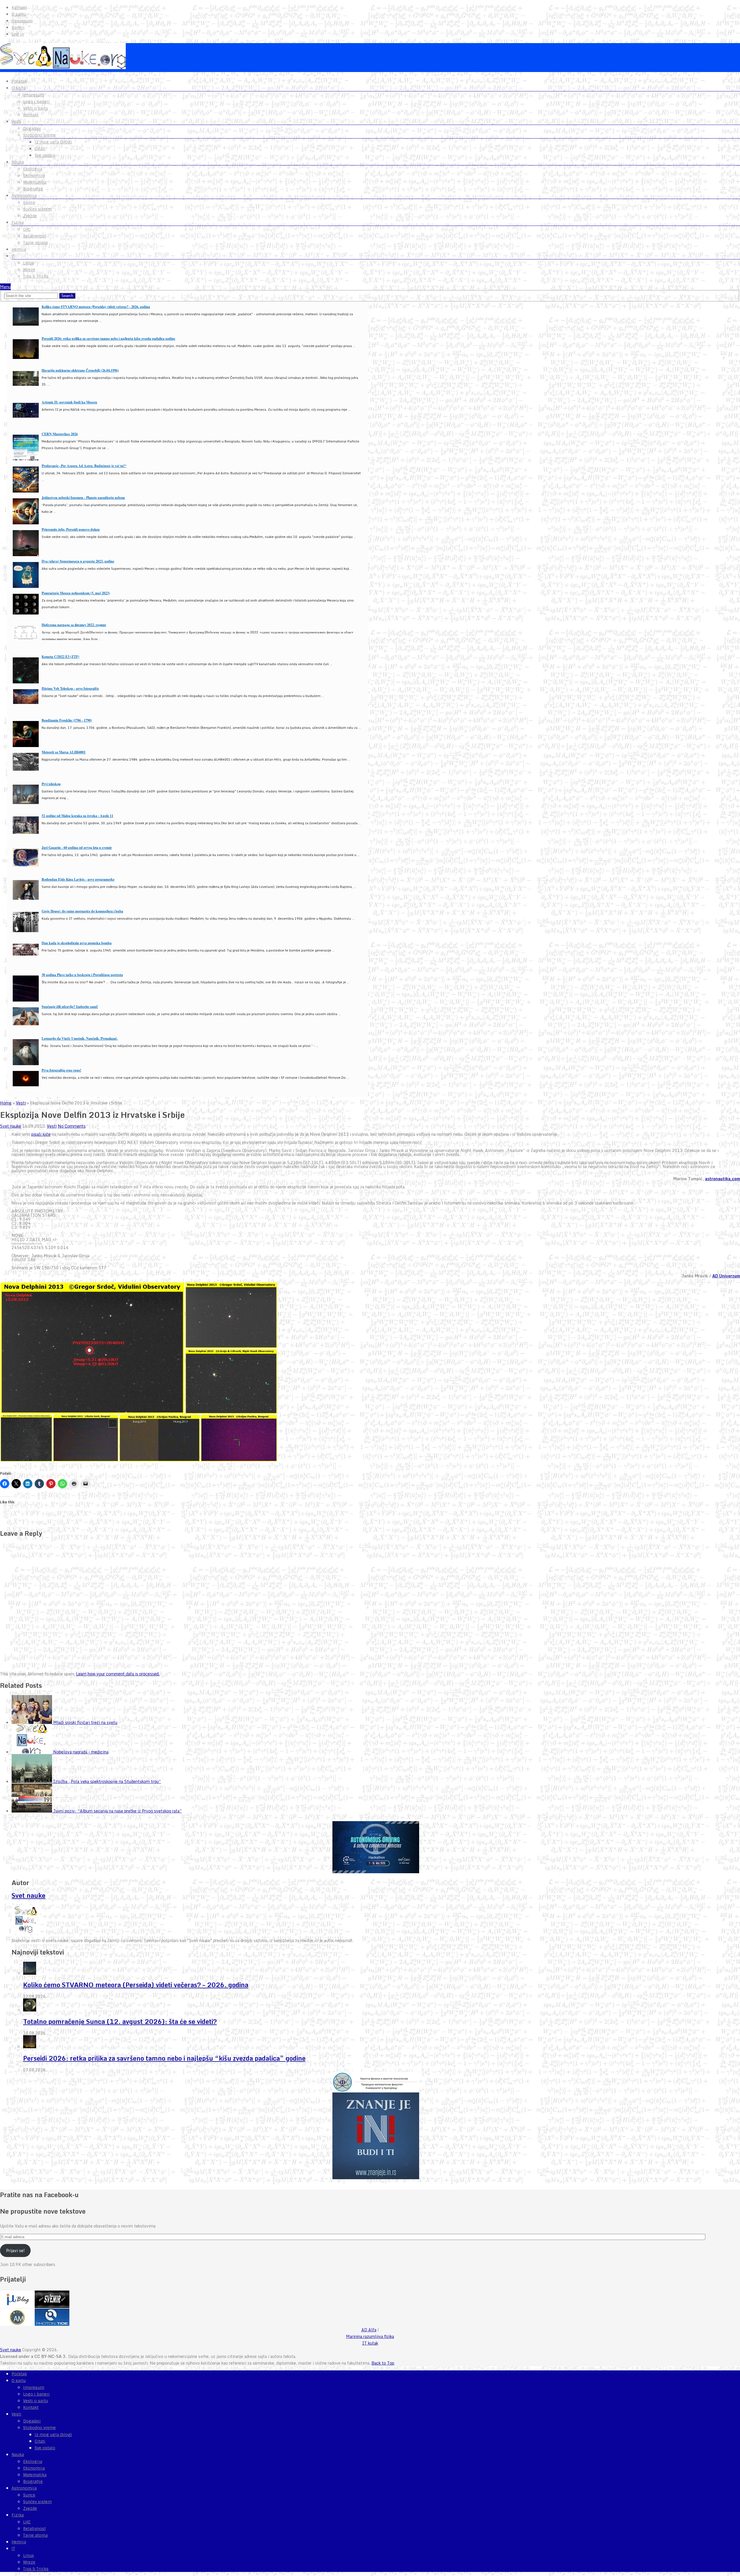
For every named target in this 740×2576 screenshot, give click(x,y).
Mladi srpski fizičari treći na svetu (85, 1722)
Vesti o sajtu (36, 108)
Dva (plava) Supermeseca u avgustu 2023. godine (78, 561)
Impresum (22, 21)
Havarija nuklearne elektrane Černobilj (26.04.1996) (80, 370)
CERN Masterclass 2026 (60, 434)
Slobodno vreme (39, 135)
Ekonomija (34, 176)
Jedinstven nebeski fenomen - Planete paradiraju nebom (83, 498)
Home (6, 1103)
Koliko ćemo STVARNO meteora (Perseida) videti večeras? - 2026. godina (96, 307)
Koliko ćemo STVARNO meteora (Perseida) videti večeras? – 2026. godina (136, 1985)
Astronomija (24, 196)
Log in (18, 34)
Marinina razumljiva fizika (370, 2336)
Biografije (33, 189)
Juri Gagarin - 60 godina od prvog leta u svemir (77, 848)
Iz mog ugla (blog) (53, 142)
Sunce (29, 202)
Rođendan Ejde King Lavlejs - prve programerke (78, 879)
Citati (40, 149)
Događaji (32, 128)
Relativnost (34, 236)
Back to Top (383, 2363)
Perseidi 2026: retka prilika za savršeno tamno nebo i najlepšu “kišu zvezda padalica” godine (164, 2058)
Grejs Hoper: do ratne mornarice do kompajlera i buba (82, 911)
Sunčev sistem (37, 209)
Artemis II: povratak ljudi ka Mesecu (69, 402)
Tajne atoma (35, 243)
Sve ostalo (45, 155)
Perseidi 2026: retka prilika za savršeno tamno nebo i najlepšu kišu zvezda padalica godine (108, 339)
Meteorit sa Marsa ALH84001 (64, 752)
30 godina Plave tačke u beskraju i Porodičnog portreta (82, 975)
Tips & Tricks (36, 276)
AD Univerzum (726, 1276)
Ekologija (33, 169)
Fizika (18, 222)
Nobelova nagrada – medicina (81, 1752)
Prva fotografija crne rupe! (61, 1070)
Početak (19, 81)
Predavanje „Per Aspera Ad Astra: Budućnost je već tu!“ (84, 466)
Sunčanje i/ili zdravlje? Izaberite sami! (70, 1007)
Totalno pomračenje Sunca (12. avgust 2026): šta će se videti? (120, 2021)
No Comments (72, 1126)
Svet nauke (11, 1126)
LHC (27, 229)
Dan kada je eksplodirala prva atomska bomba (77, 943)
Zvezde (30, 216)
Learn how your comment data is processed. (118, 1674)
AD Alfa (369, 2330)
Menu (5, 287)
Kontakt (19, 8)
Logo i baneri (36, 102)
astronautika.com (723, 1179)
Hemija (19, 249)
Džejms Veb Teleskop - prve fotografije (70, 688)
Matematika (35, 182)
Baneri (18, 27)
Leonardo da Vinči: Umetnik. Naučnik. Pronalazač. (80, 1038)
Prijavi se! (15, 2250)
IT (13, 256)
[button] (92, 1348)
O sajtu (19, 14)
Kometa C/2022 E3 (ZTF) (60, 657)
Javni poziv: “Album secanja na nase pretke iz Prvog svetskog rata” (118, 1811)
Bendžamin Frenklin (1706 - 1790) (67, 720)
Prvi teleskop (51, 784)
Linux (28, 263)
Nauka (18, 162)
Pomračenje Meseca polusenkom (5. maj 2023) (76, 593)
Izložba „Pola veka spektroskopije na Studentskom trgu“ (107, 1781)
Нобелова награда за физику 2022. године (74, 625)
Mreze (29, 270)
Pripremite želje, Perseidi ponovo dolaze (71, 529)
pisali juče (41, 1134)
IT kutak (370, 2343)
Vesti (16, 121)
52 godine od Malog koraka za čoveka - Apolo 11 (77, 816)
